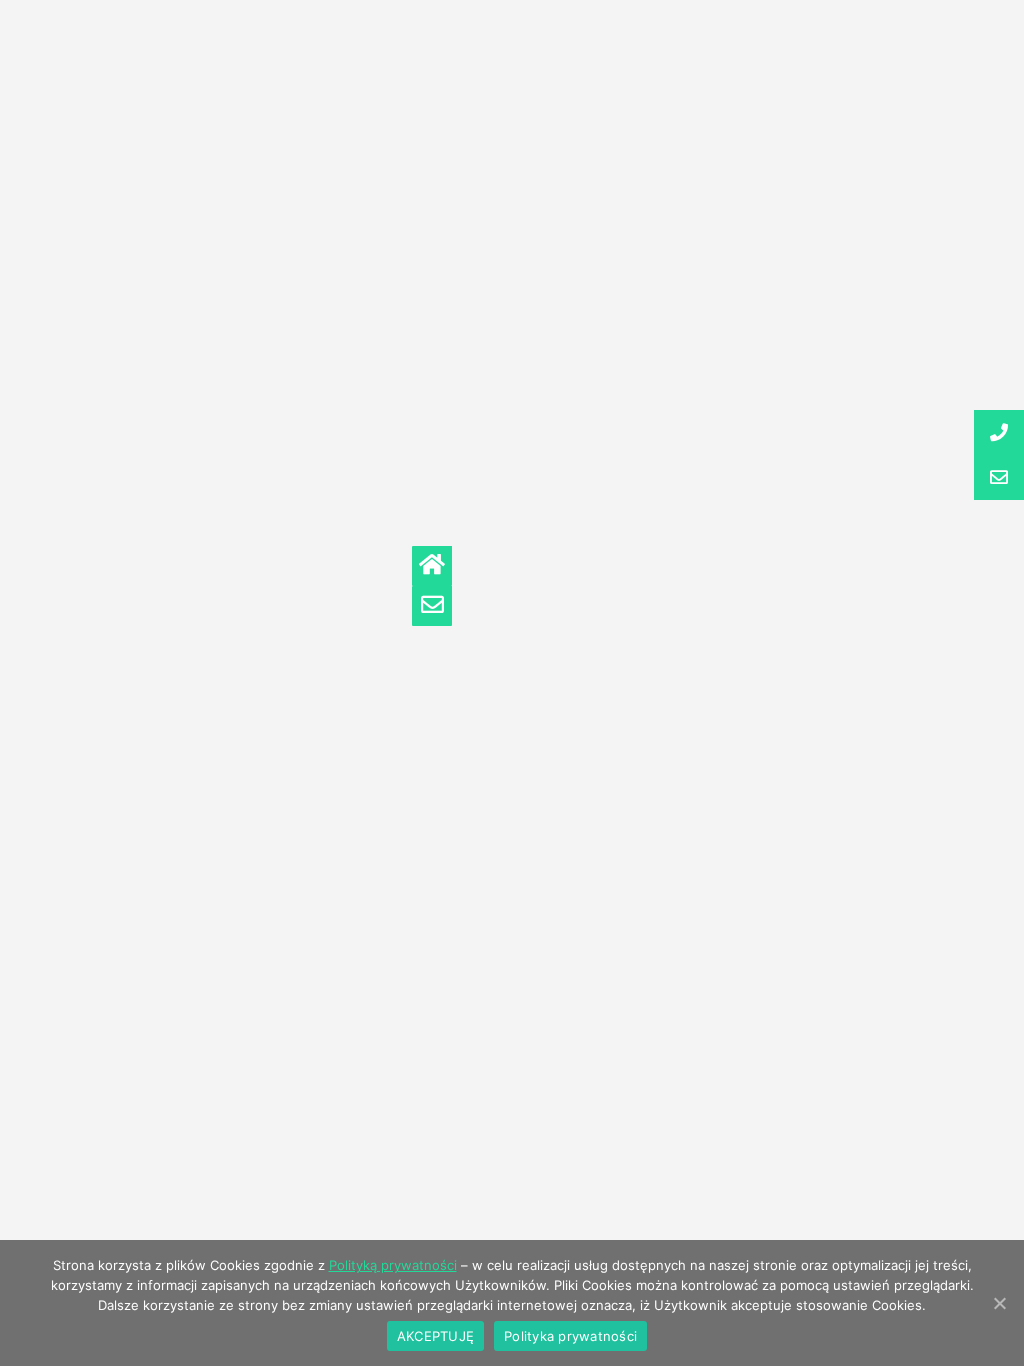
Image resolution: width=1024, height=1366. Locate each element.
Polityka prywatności (570, 1336)
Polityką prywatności (393, 1265)
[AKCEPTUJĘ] (999, 1303)
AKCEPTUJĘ (435, 1336)
